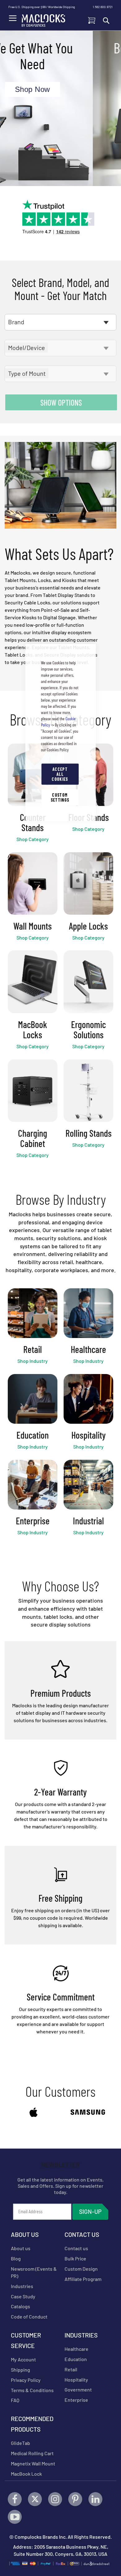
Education (76, 2359)
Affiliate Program (83, 2279)
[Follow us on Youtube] (15, 2517)
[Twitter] (35, 2499)
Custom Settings (60, 797)
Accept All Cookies (60, 774)
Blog (16, 2258)
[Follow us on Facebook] (15, 2499)
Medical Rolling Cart (32, 2453)
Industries (22, 2286)
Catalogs (20, 2306)
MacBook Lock (26, 2474)
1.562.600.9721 (103, 7)
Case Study (23, 2296)
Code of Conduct (29, 2317)
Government (78, 2389)
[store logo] (43, 19)
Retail (71, 2369)
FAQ (15, 2400)
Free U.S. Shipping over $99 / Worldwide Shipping (42, 7)
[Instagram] (55, 2499)
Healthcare (76, 2349)
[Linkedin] (95, 2499)
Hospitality (76, 2380)
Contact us (76, 2248)
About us (21, 2248)
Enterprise (76, 2400)
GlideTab (20, 2443)
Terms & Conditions (32, 2390)
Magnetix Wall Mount (33, 2463)
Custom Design (81, 2269)
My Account (23, 2359)
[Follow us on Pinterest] (75, 2499)
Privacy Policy (26, 2380)
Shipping (20, 2370)
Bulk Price (75, 2258)
